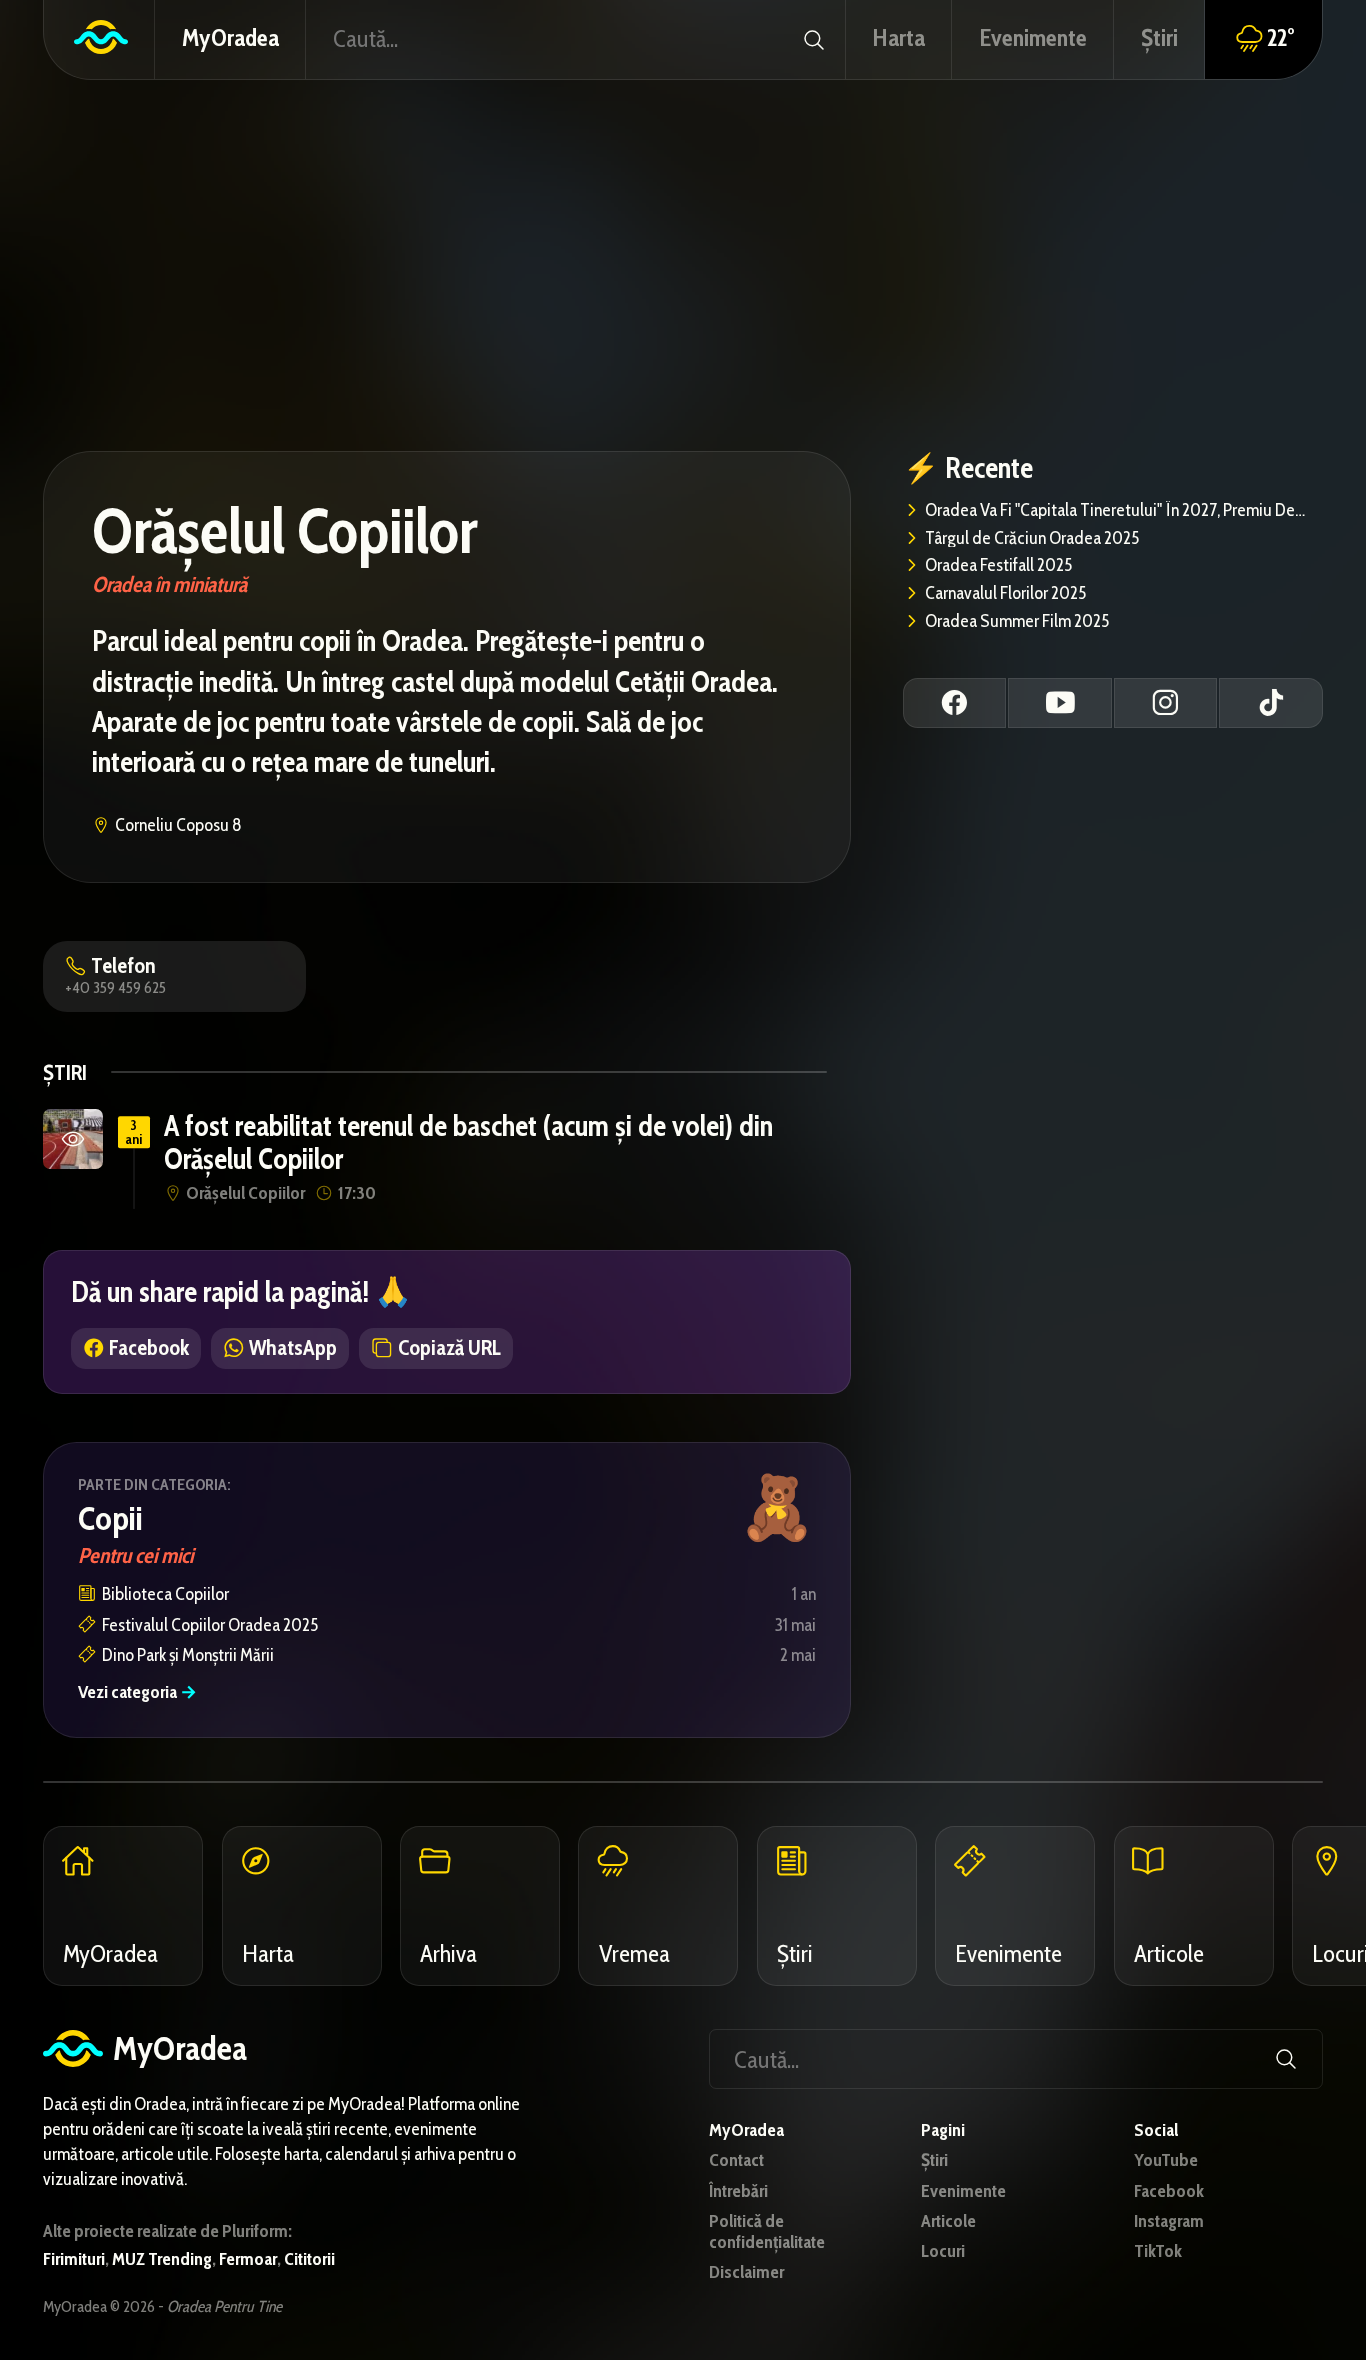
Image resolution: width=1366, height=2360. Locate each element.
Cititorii (309, 2259)
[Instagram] (1166, 703)
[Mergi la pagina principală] (99, 39)
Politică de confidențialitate (767, 2231)
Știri (934, 2160)
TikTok (1158, 2251)
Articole (948, 2221)
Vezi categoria (137, 1692)
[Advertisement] (683, 263)
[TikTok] (1271, 703)
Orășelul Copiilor (284, 531)
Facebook (1169, 2191)
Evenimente (963, 2191)
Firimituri (74, 2259)
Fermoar (248, 2259)
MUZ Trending (162, 2259)
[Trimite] (813, 39)
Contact (736, 2160)
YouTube (1166, 2160)
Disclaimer (746, 2272)
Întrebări (738, 2191)
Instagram (1169, 2221)
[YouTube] (1060, 703)
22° (1281, 37)
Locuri (943, 2251)
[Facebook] (955, 703)
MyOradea (230, 37)
